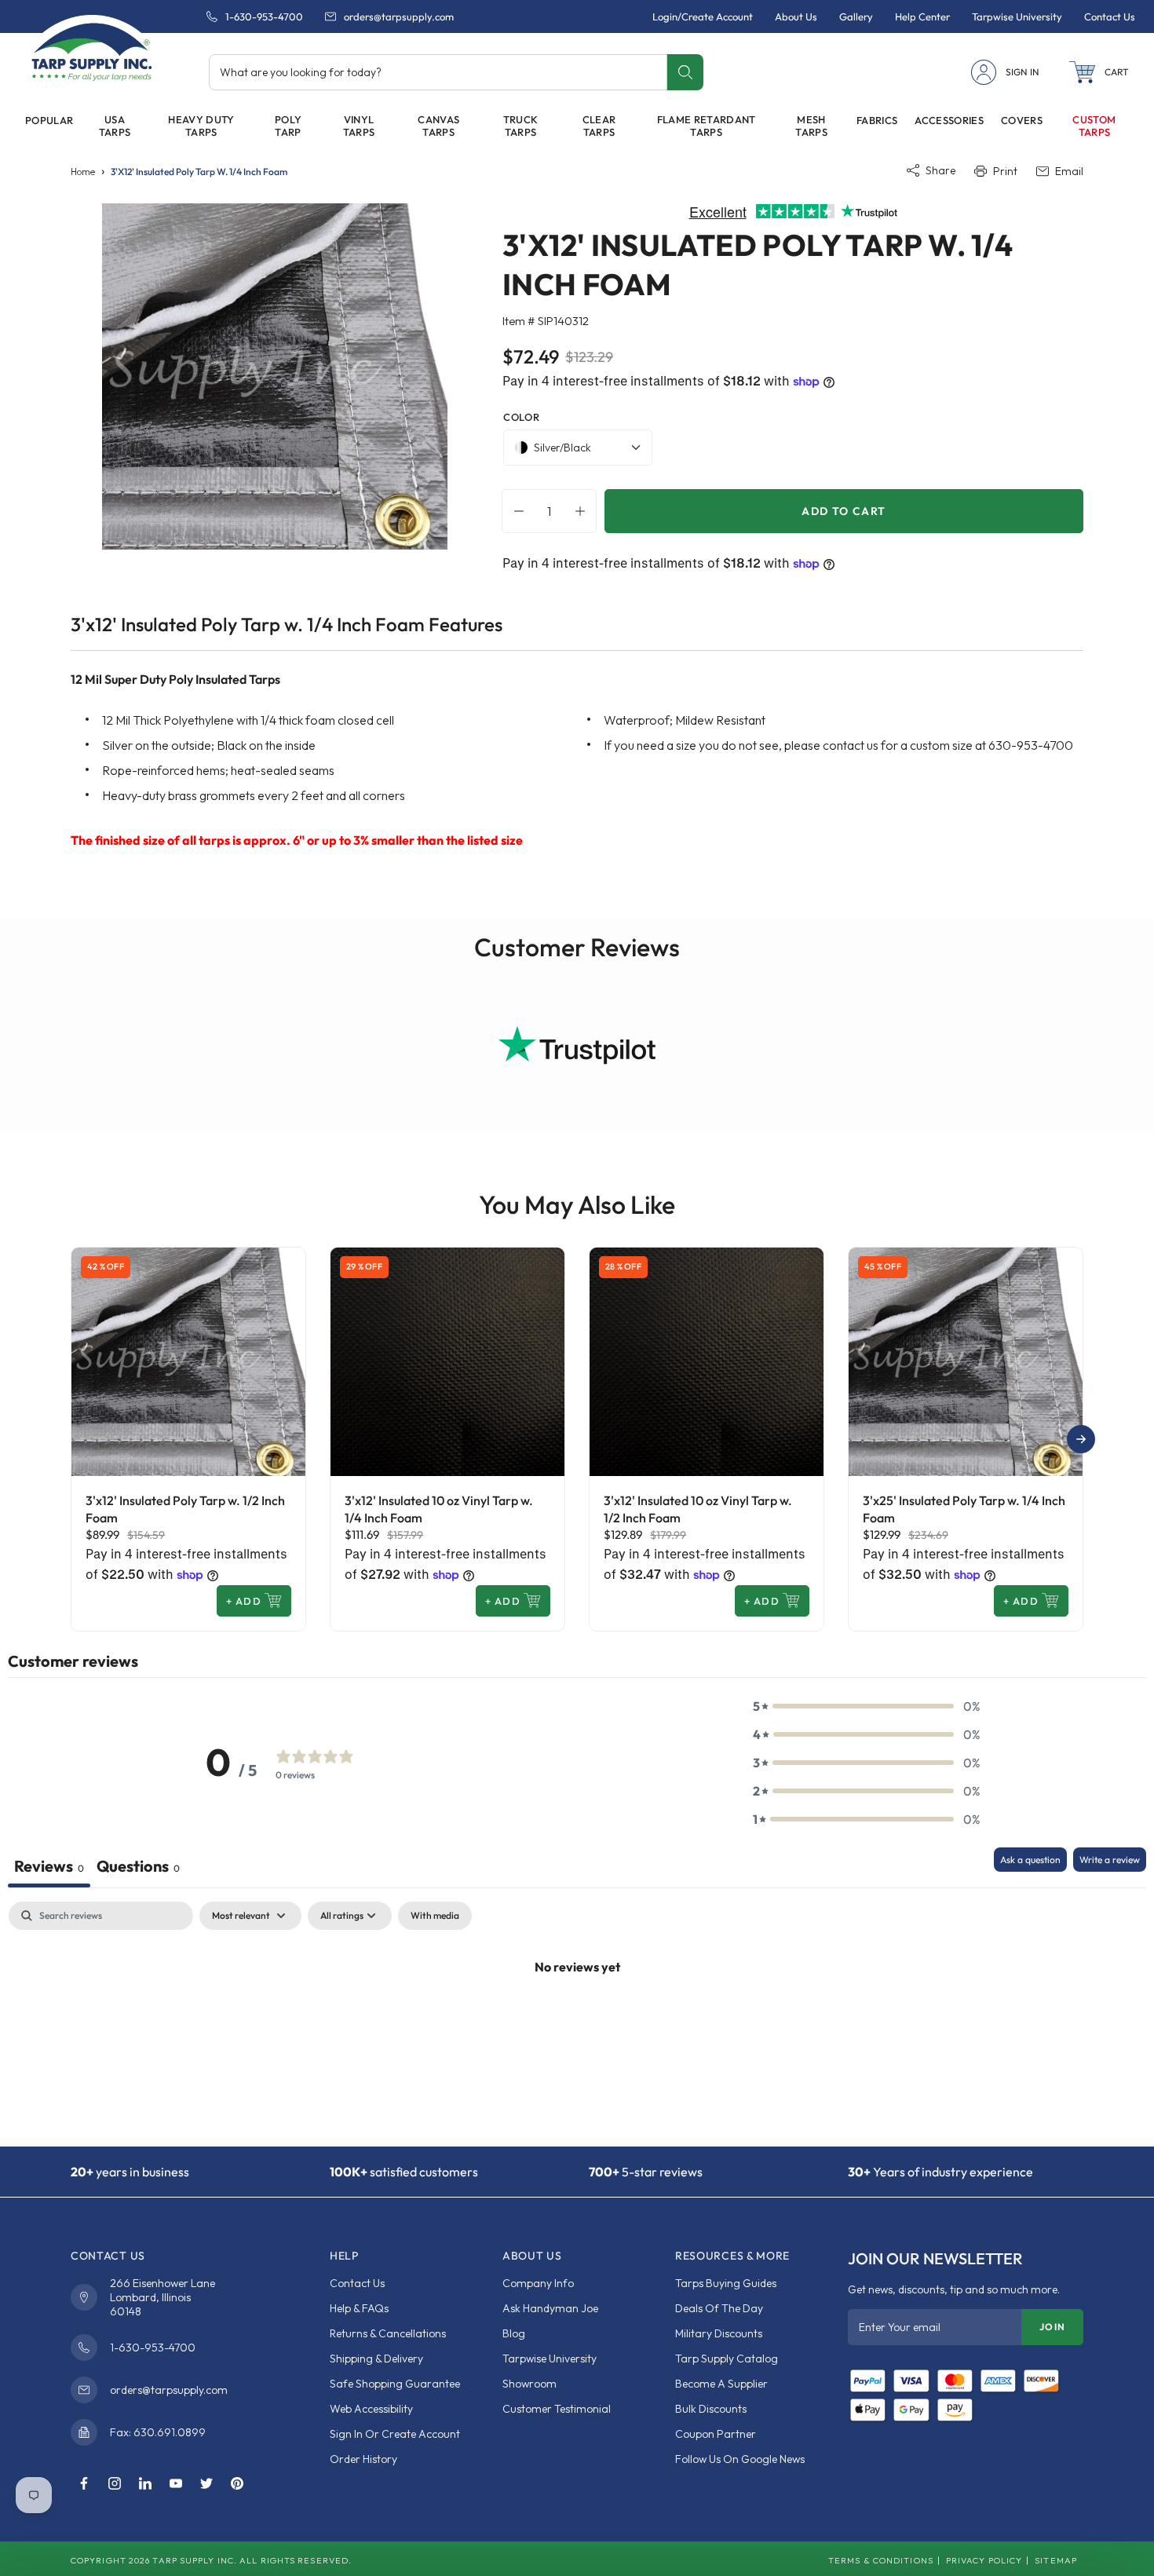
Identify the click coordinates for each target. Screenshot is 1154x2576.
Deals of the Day (719, 2308)
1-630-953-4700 (264, 16)
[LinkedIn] (145, 2484)
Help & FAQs (359, 2308)
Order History (363, 2459)
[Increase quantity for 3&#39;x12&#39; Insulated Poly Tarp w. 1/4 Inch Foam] (584, 511)
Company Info (538, 2283)
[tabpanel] (577, 2020)
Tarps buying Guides (726, 2283)
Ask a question (1030, 1860)
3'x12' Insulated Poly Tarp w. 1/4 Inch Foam (199, 172)
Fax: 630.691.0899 (158, 2432)
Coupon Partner (716, 2434)
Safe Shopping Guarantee (395, 2384)
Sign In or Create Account (395, 2434)
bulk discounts (711, 2409)
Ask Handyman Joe (550, 2308)
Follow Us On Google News (740, 2459)
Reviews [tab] (49, 1866)
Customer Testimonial (557, 2409)
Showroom (530, 2384)
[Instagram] (115, 2484)
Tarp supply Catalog (727, 2359)
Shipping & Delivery (376, 2359)
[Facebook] (84, 2484)
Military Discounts (719, 2333)
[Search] (685, 72)
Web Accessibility (371, 2409)
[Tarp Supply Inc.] (92, 50)
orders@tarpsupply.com (399, 16)
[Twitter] (206, 2484)
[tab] (138, 1867)
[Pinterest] (237, 2484)
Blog (514, 2333)
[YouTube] (176, 2484)
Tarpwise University (550, 2359)
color (521, 417)
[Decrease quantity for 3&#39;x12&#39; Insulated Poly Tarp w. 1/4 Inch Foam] (515, 511)
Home (83, 172)
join (1052, 2327)
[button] (1099, 72)
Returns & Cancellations (388, 2333)
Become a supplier (721, 2384)
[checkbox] (435, 1916)
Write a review (1110, 1860)
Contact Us (357, 2283)
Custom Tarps (1094, 126)
